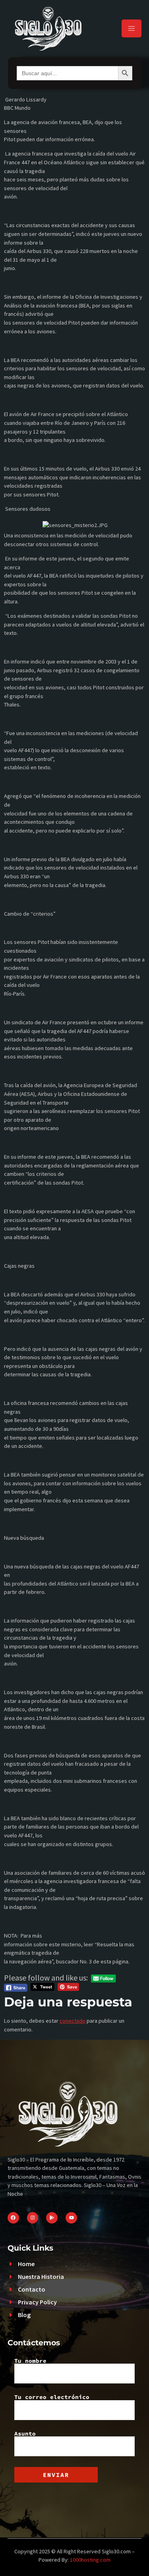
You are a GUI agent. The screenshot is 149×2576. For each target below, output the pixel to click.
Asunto (25, 2434)
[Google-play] (52, 2218)
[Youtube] (71, 2218)
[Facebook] (13, 2218)
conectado (73, 2021)
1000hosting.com (90, 2560)
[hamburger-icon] (132, 28)
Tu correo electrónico (52, 2397)
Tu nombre (30, 2361)
